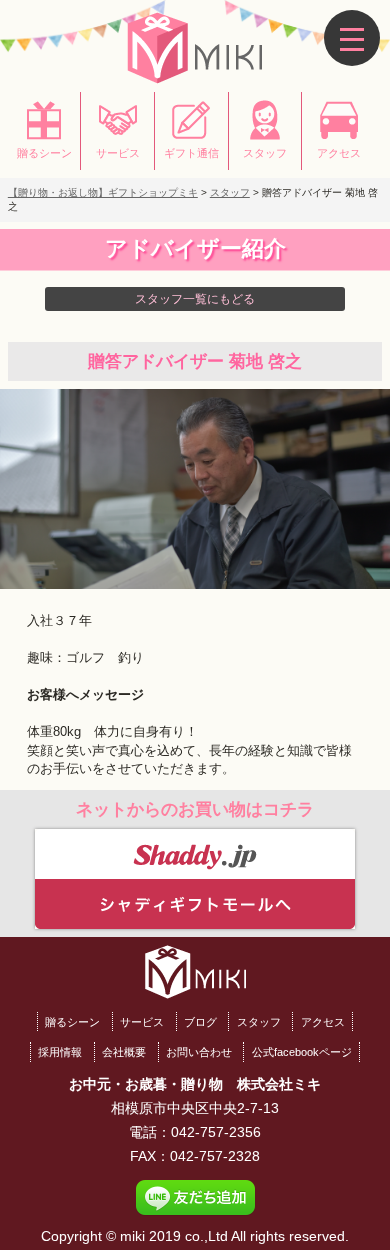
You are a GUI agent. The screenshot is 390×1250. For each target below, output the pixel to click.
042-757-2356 (216, 1132)
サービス (142, 1022)
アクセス (323, 1022)
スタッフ (259, 1022)
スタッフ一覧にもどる (195, 299)
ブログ (200, 1022)
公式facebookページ (302, 1052)
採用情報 (60, 1052)
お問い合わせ (199, 1052)
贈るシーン (72, 1022)
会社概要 (124, 1052)
